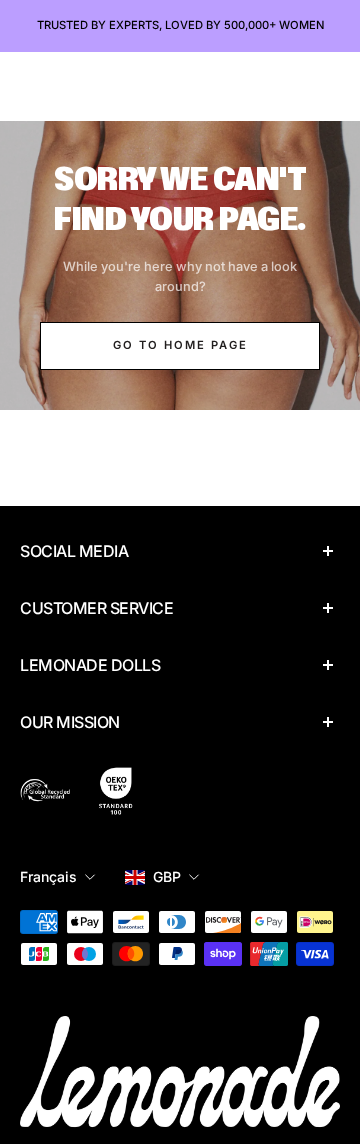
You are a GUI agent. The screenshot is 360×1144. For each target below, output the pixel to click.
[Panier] (326, 85)
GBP (167, 876)
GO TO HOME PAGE (180, 345)
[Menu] (36, 85)
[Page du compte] (73, 85)
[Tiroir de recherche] (291, 85)
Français (48, 876)
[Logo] (180, 86)
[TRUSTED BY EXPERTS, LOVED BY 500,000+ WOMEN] (180, 26)
